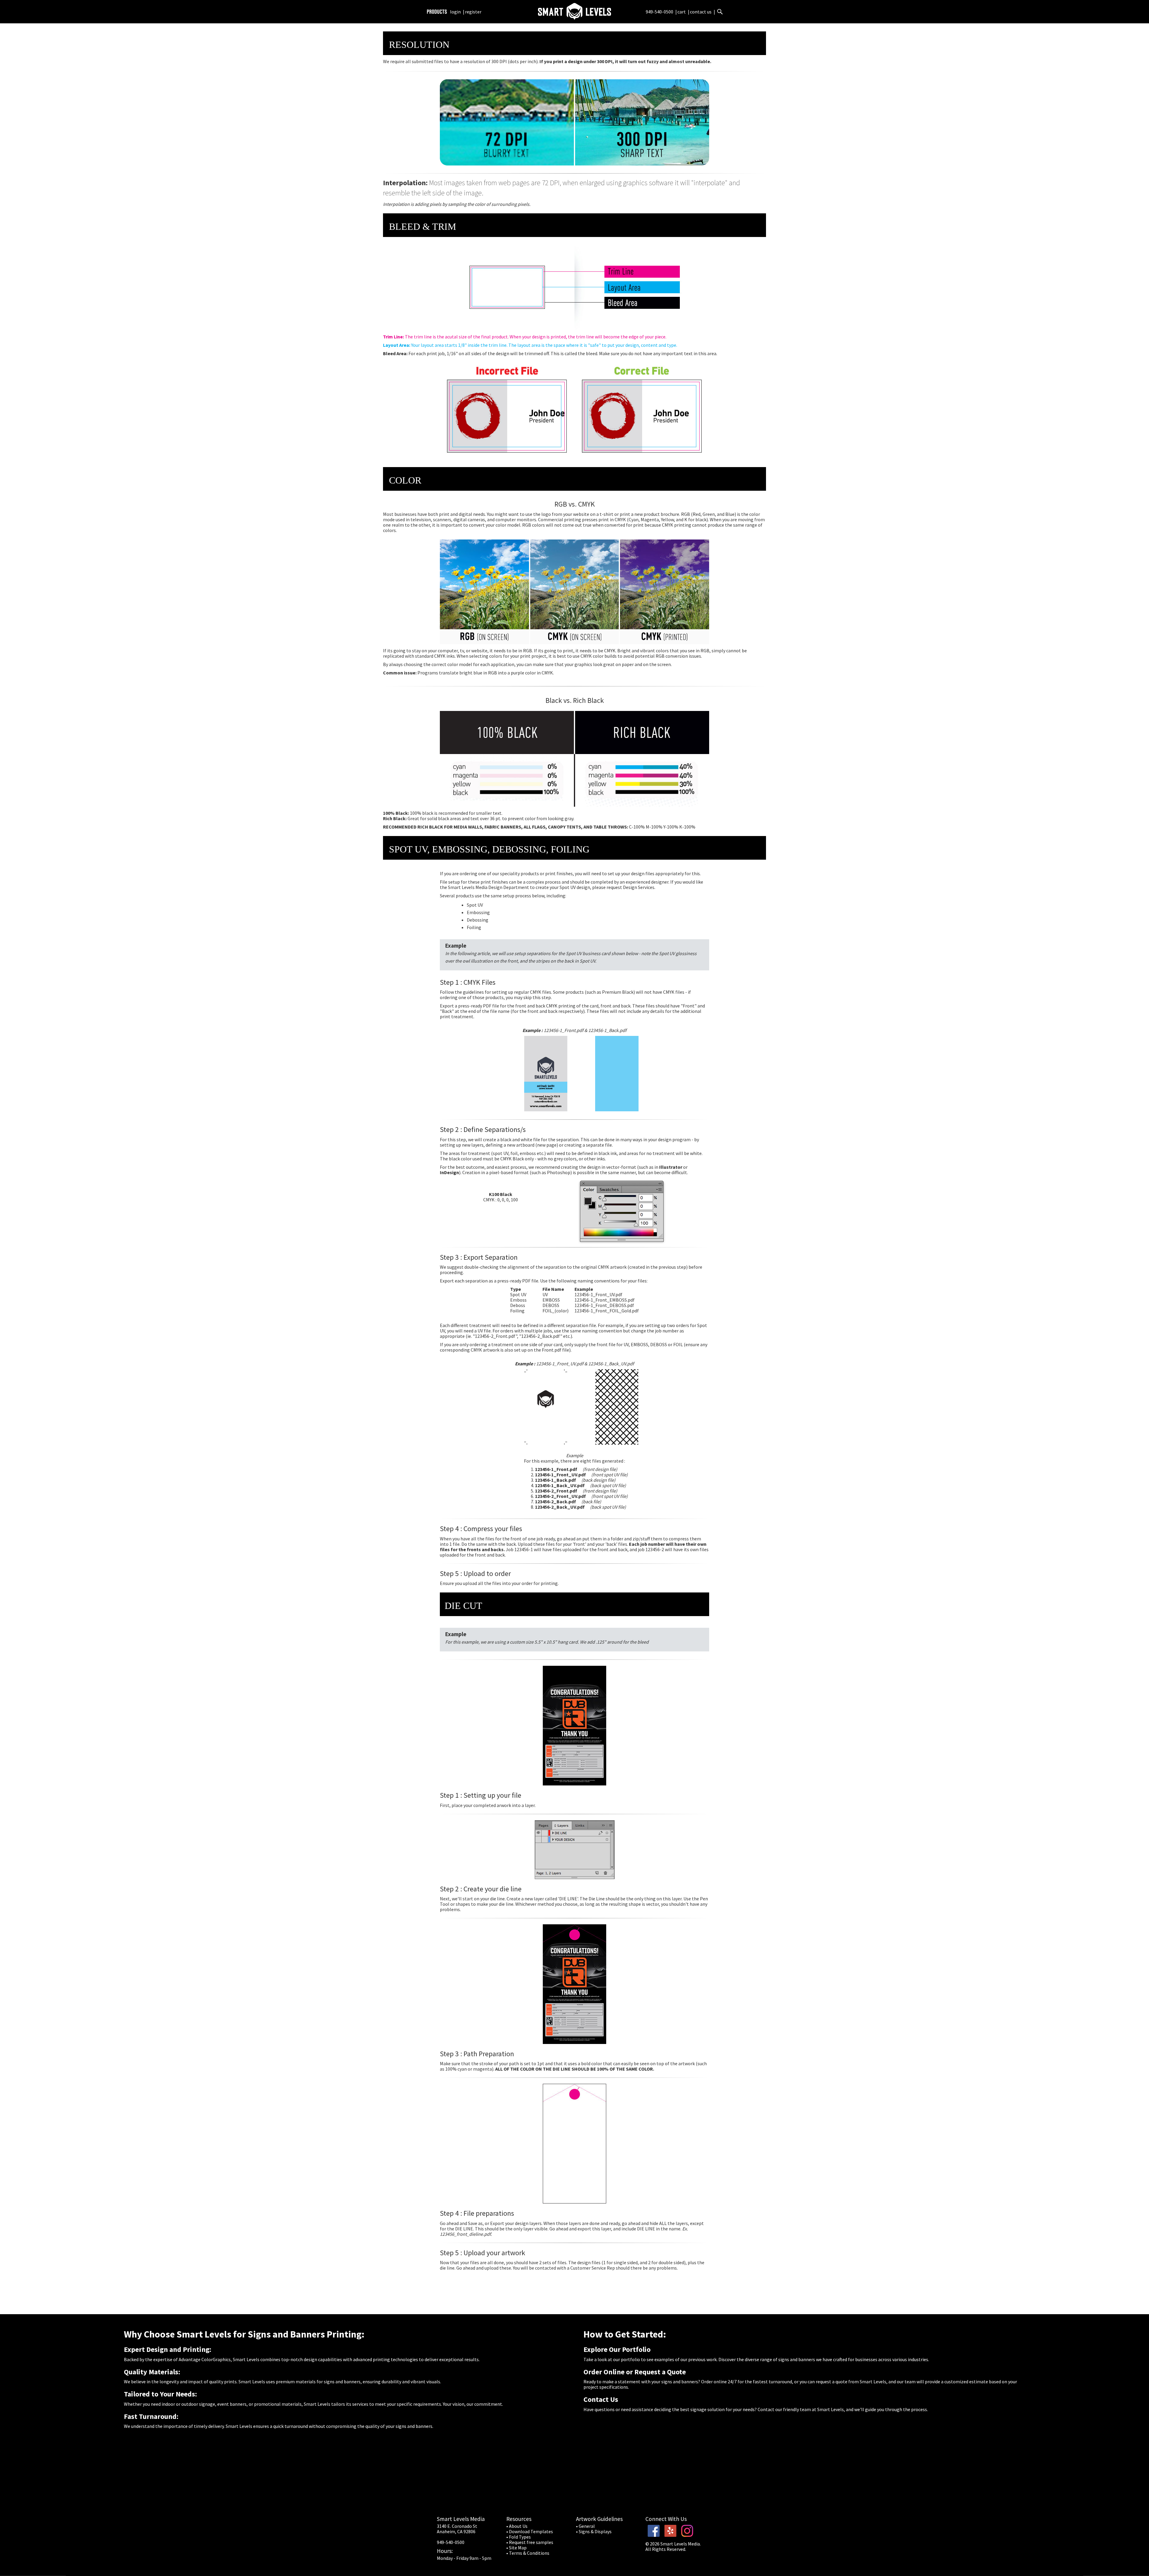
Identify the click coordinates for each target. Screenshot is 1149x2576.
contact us (701, 12)
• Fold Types (519, 2537)
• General (585, 2526)
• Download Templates (530, 2531)
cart (682, 12)
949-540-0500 (659, 12)
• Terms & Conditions (528, 2553)
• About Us (517, 2526)
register (473, 12)
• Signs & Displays (594, 2531)
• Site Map (516, 2548)
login (455, 12)
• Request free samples (530, 2542)
